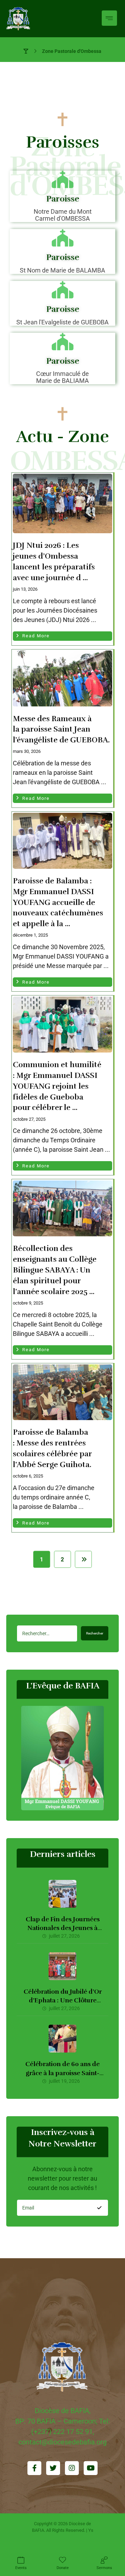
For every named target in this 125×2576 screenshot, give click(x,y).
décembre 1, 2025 (30, 935)
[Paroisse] (62, 179)
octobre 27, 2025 (29, 1119)
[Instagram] (72, 2468)
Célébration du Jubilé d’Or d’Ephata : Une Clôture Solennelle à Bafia (63, 2000)
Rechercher (95, 1633)
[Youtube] (91, 2468)
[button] (109, 18)
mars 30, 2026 (27, 751)
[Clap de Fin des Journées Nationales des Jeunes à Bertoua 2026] (62, 1894)
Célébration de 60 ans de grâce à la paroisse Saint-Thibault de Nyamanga (62, 2073)
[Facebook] (34, 2468)
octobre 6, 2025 (28, 1476)
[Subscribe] (99, 2208)
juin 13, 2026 (25, 589)
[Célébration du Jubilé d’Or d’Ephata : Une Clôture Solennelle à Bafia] (62, 1966)
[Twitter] (53, 2468)
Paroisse (63, 199)
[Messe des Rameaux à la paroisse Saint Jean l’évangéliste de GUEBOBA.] (62, 679)
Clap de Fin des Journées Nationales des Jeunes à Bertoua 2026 (63, 1928)
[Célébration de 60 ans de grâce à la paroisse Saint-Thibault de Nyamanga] (62, 2039)
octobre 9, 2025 (28, 1303)
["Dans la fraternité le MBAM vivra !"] (18, 19)
